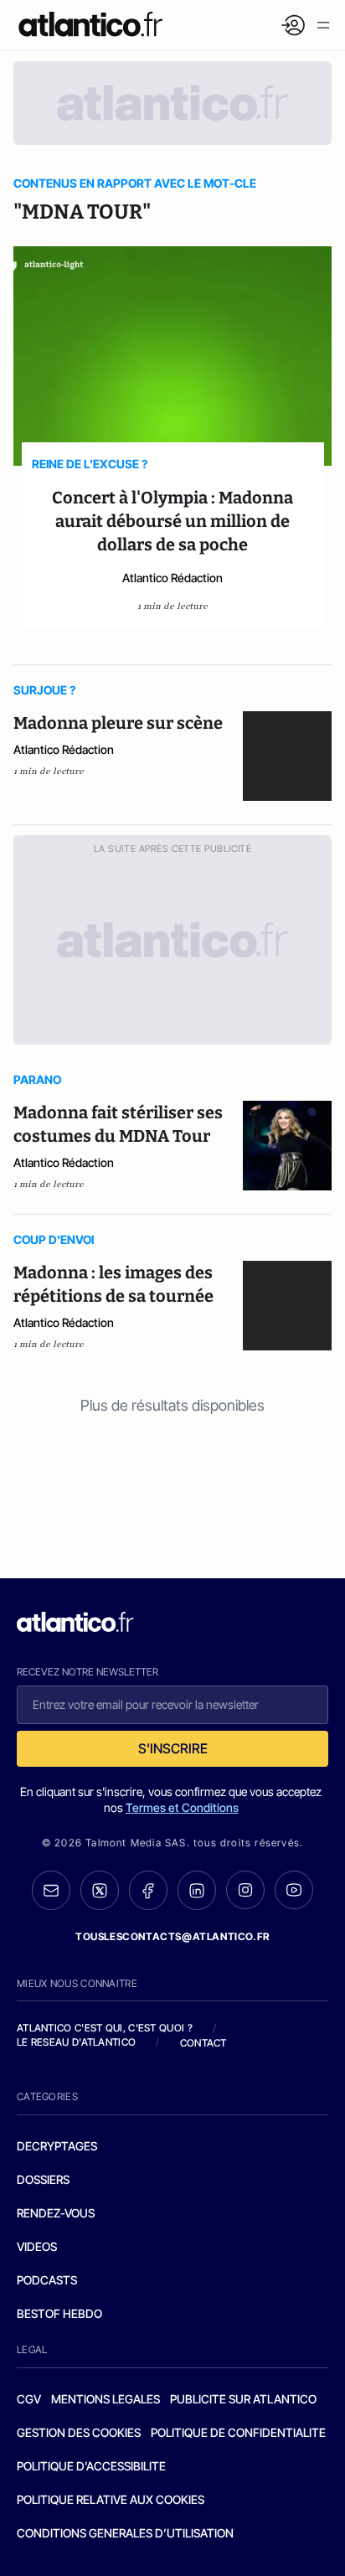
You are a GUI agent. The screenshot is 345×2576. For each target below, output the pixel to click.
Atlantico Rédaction (172, 578)
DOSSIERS (43, 2179)
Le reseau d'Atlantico (76, 2042)
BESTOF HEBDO (59, 2313)
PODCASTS (47, 2280)
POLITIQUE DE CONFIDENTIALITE (238, 2432)
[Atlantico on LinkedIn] (197, 1890)
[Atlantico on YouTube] (294, 1890)
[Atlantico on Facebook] (148, 1890)
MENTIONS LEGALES (106, 2399)
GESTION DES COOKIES (79, 2432)
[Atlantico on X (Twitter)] (100, 1890)
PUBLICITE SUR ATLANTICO (243, 2399)
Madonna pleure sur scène (118, 723)
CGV (29, 2399)
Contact (203, 2043)
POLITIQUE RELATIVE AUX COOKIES (111, 2499)
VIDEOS (37, 2246)
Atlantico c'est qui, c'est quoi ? (105, 2028)
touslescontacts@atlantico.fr (172, 1936)
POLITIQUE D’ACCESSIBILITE (91, 2466)
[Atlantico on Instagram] (245, 1890)
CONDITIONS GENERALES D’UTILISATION (125, 2533)
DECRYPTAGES (57, 2146)
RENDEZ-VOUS (56, 2213)
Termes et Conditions (182, 1807)
